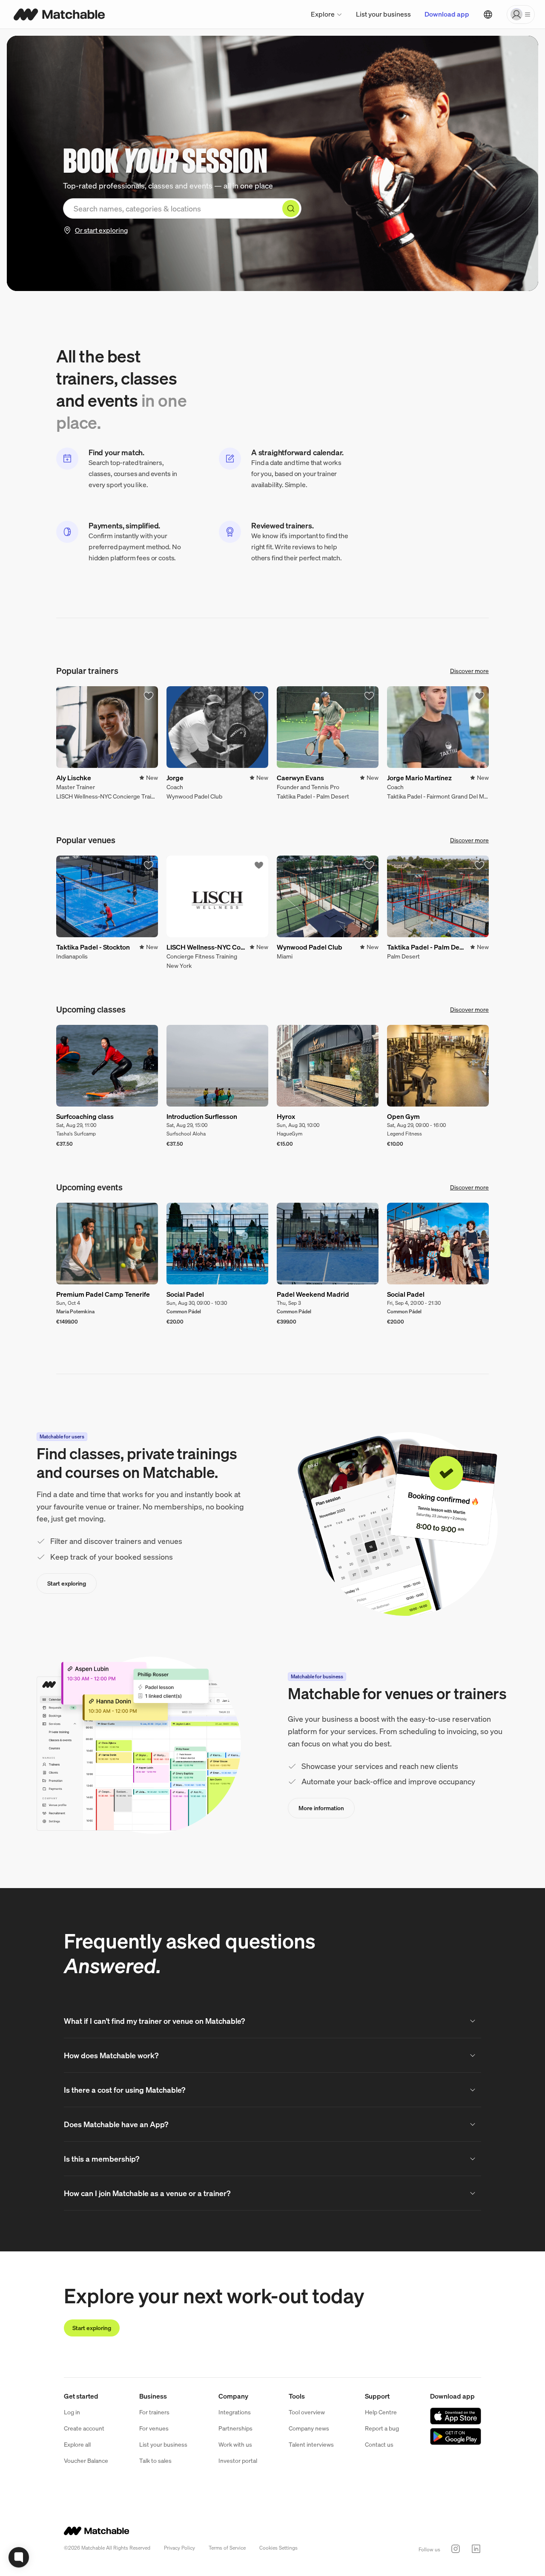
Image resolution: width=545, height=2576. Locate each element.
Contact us (379, 2444)
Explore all (77, 2444)
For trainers (154, 2412)
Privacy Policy (179, 2548)
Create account (84, 2428)
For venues (154, 2428)
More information (321, 1808)
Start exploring (67, 1583)
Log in (72, 2412)
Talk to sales (155, 2460)
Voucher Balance (86, 2460)
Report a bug (382, 2428)
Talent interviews (311, 2444)
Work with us (235, 2444)
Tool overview (307, 2412)
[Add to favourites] (149, 696)
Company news (309, 2428)
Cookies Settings (278, 2548)
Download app (447, 14)
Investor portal (238, 2460)
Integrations (235, 2412)
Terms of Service (227, 2548)
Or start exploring (101, 230)
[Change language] (488, 14)
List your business (383, 14)
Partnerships (235, 2428)
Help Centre (381, 2412)
